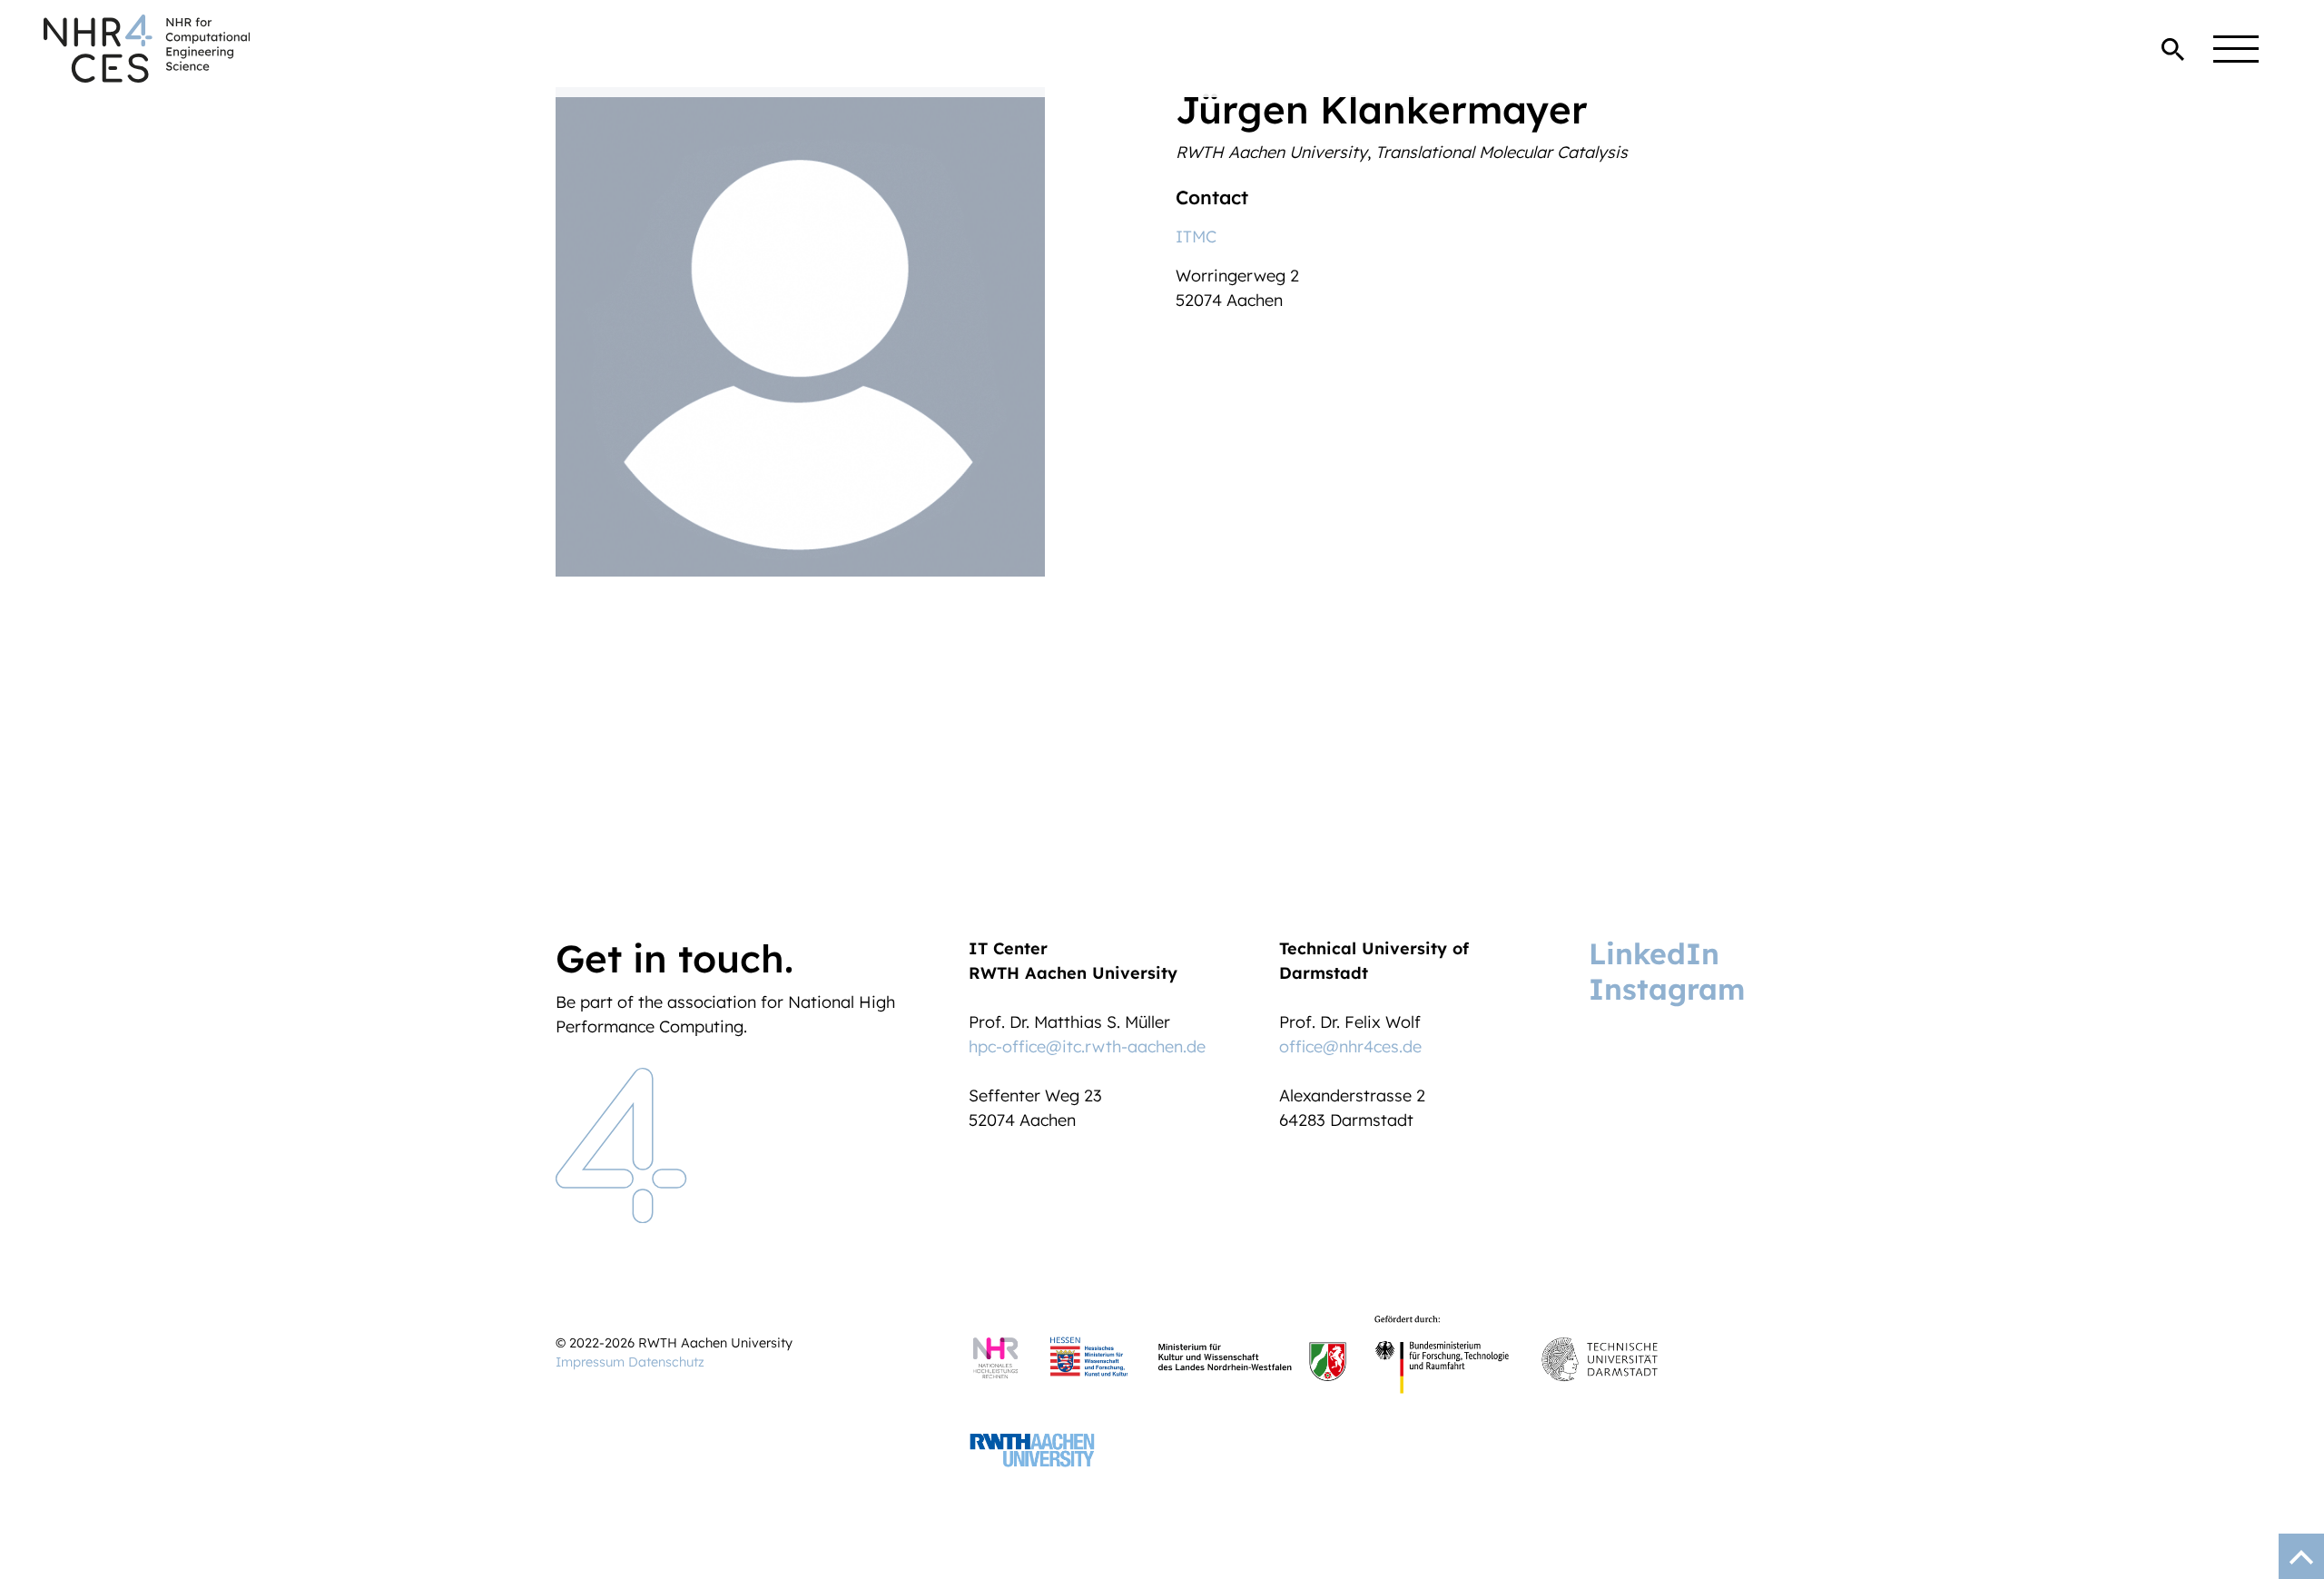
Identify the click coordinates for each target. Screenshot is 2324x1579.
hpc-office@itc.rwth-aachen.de (1087, 1046)
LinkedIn (1654, 953)
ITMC (1196, 237)
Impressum (590, 1362)
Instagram (1667, 989)
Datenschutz (666, 1362)
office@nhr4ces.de (1350, 1046)
